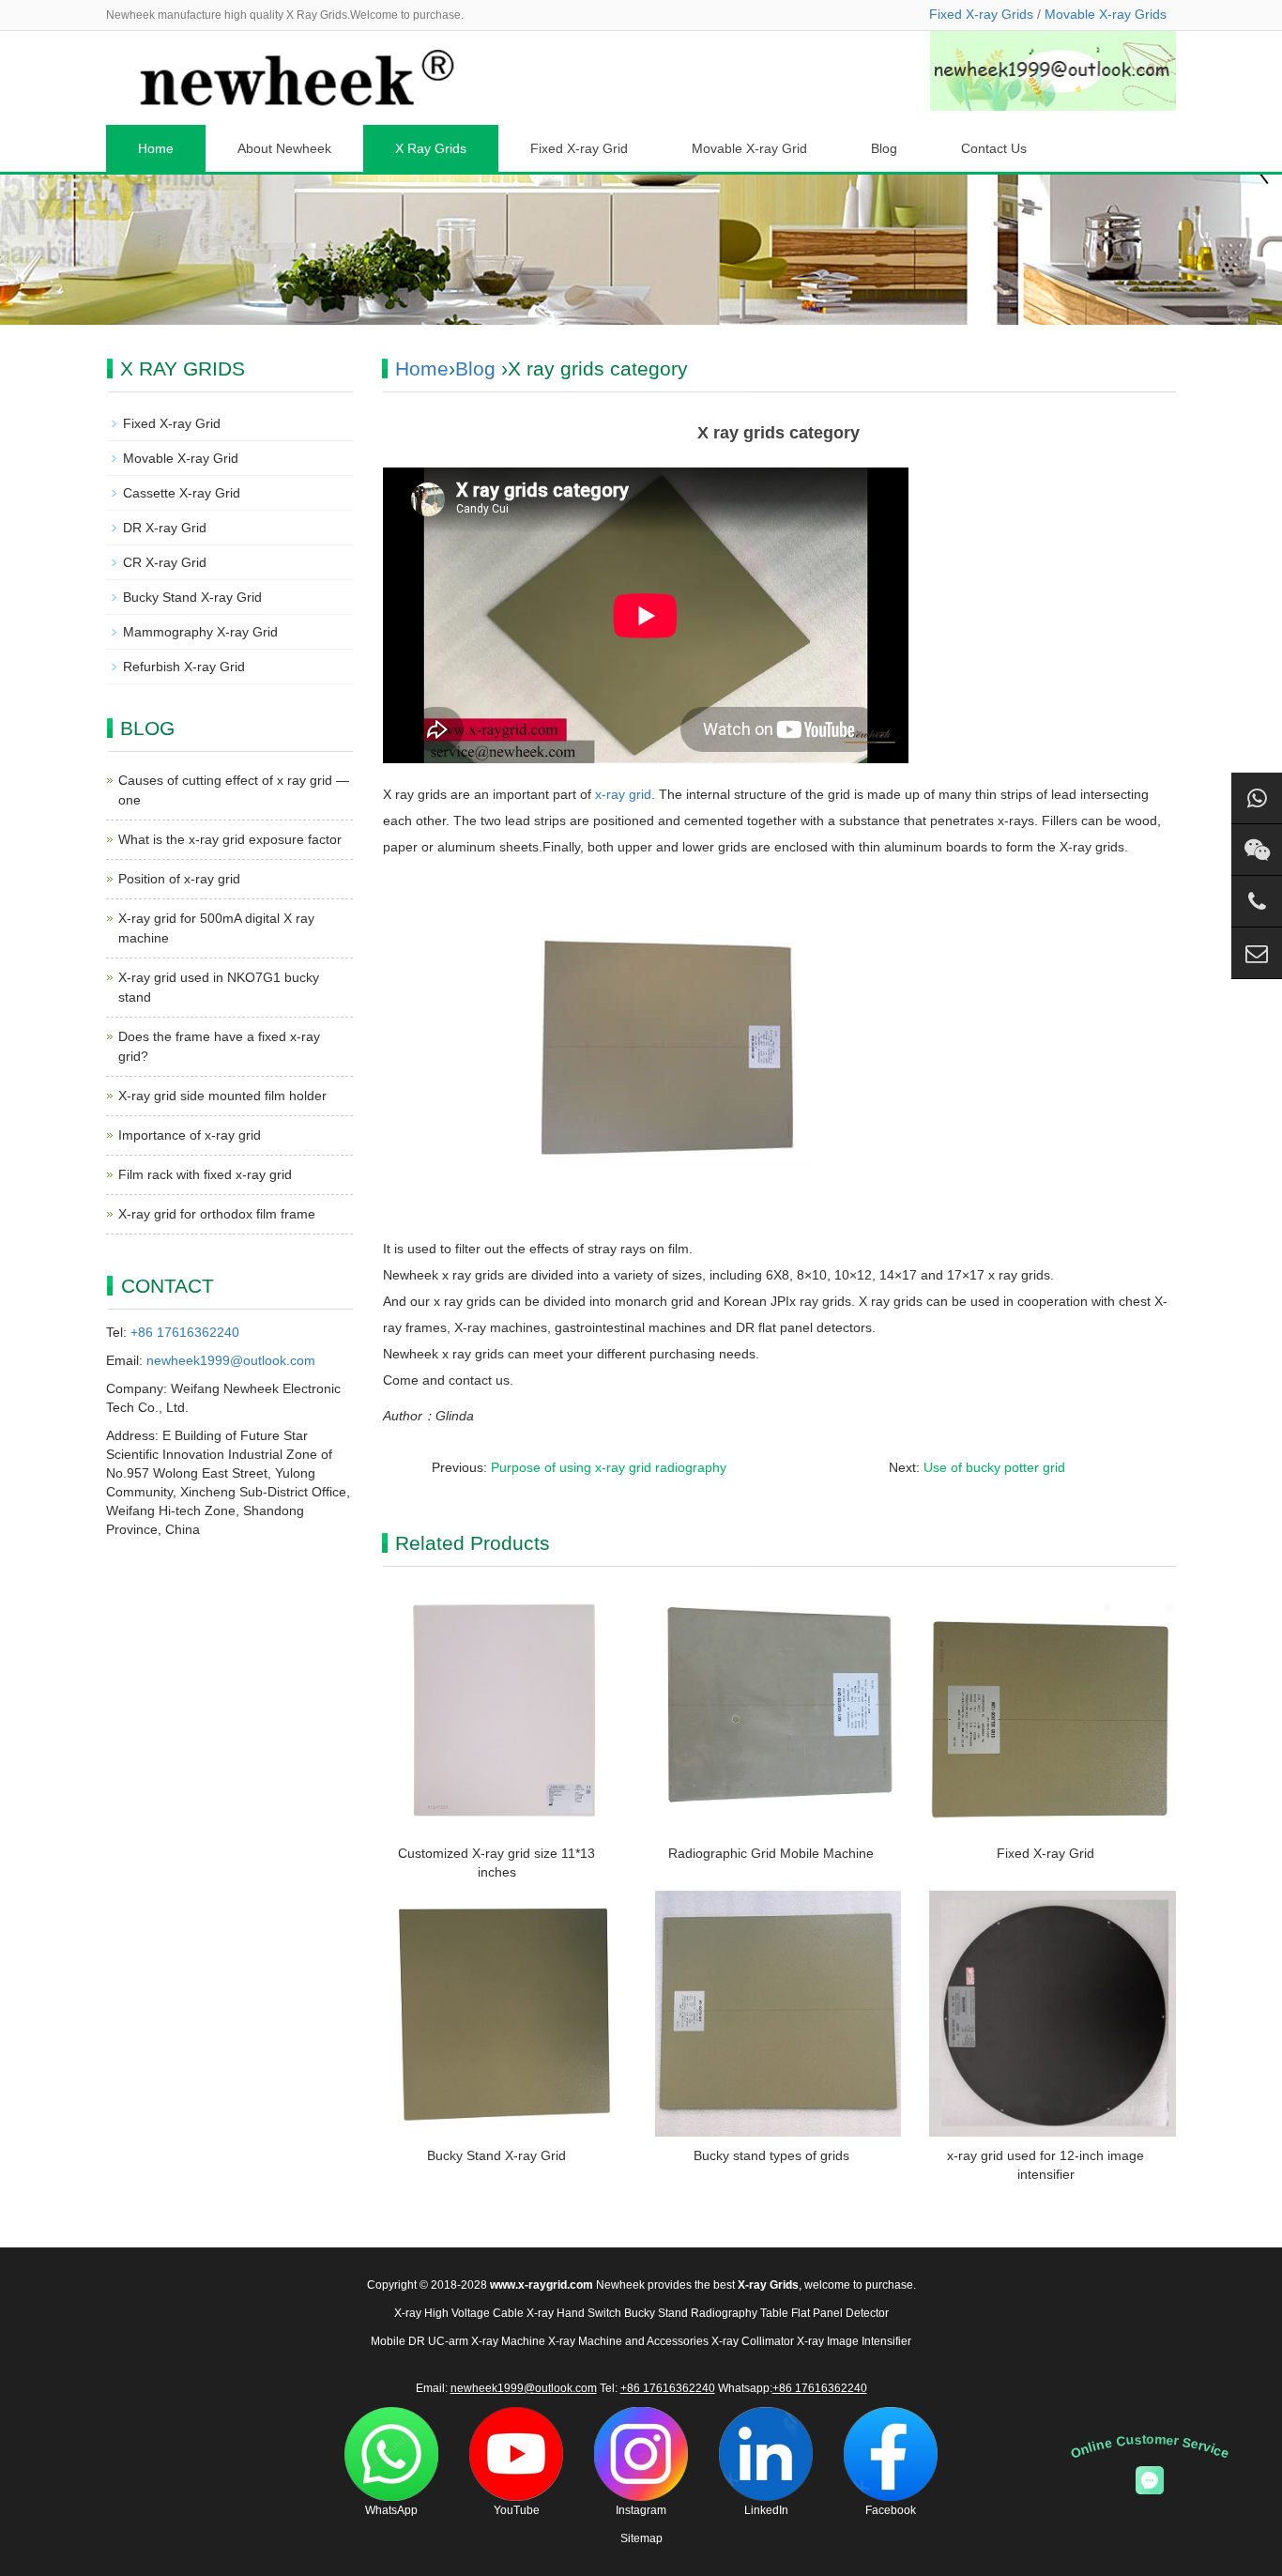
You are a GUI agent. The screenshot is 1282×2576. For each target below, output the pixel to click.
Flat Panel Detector (840, 2313)
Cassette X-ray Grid (182, 493)
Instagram (641, 2510)
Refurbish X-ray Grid (184, 667)
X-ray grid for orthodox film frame (217, 1214)
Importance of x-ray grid (190, 1135)
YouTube (517, 2510)
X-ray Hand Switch (574, 2313)
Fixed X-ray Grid (579, 148)
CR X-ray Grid (165, 562)
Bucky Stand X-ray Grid (496, 2155)
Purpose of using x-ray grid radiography (609, 1467)
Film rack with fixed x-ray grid (205, 1174)
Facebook (891, 2510)
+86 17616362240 (185, 1332)
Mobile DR (398, 2341)
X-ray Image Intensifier (854, 2341)
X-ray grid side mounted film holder (222, 1096)
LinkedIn (766, 2510)
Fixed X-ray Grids (981, 14)
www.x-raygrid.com (542, 2285)
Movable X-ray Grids (1106, 14)
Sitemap (641, 2538)
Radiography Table (740, 2313)
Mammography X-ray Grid (200, 632)
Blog (884, 148)
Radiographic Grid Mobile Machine (771, 1853)
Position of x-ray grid (179, 879)
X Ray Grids (431, 148)
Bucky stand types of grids (771, 2155)
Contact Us (994, 148)
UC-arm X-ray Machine (487, 2341)
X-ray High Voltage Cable (459, 2313)
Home (156, 148)
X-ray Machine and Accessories (628, 2341)
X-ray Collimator (753, 2341)
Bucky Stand (656, 2313)
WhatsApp (391, 2510)
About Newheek (284, 148)
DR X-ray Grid (165, 528)
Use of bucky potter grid (994, 1467)
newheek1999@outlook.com (231, 1360)
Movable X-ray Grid (749, 148)
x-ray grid (623, 794)
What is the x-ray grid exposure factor (230, 839)
